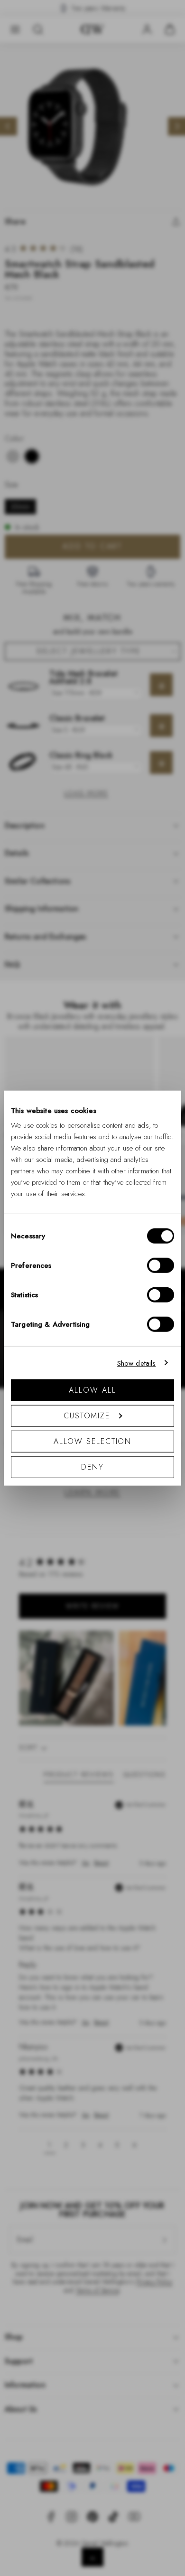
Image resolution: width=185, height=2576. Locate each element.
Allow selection (93, 1441)
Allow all (92, 1390)
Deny (92, 1467)
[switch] (161, 1265)
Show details (137, 1363)
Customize (87, 1416)
